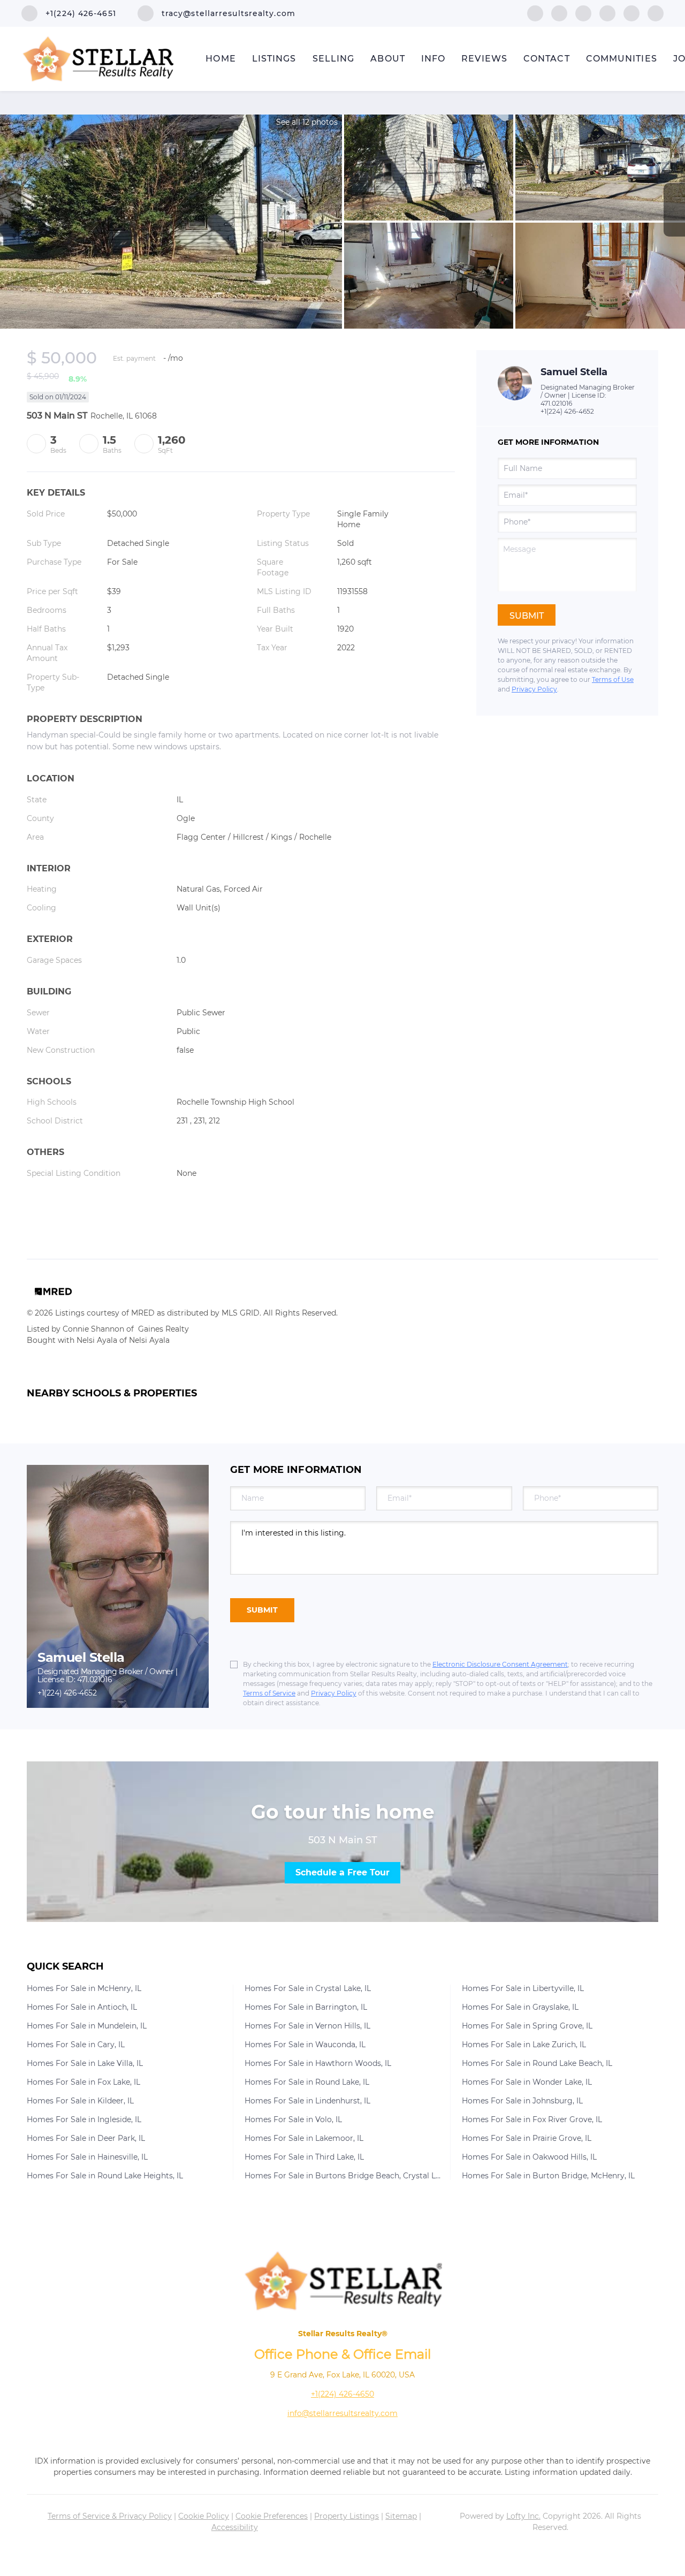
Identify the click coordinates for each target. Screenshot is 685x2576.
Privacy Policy (534, 689)
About (388, 59)
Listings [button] (274, 59)
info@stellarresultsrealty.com (342, 2413)
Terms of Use (613, 679)
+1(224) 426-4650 (342, 2394)
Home (220, 59)
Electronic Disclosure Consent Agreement (500, 1664)
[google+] (656, 13)
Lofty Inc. (523, 2516)
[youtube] (631, 13)
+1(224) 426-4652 (567, 411)
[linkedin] (559, 13)
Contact (547, 59)
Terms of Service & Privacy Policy (110, 2516)
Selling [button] (334, 59)
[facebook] (535, 13)
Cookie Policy (204, 2516)
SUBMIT (262, 1610)
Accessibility (235, 2527)
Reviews (484, 59)
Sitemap (401, 2516)
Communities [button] (622, 59)
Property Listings (347, 2516)
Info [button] (433, 59)
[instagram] (607, 13)
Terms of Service (269, 1693)
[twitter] (583, 13)
